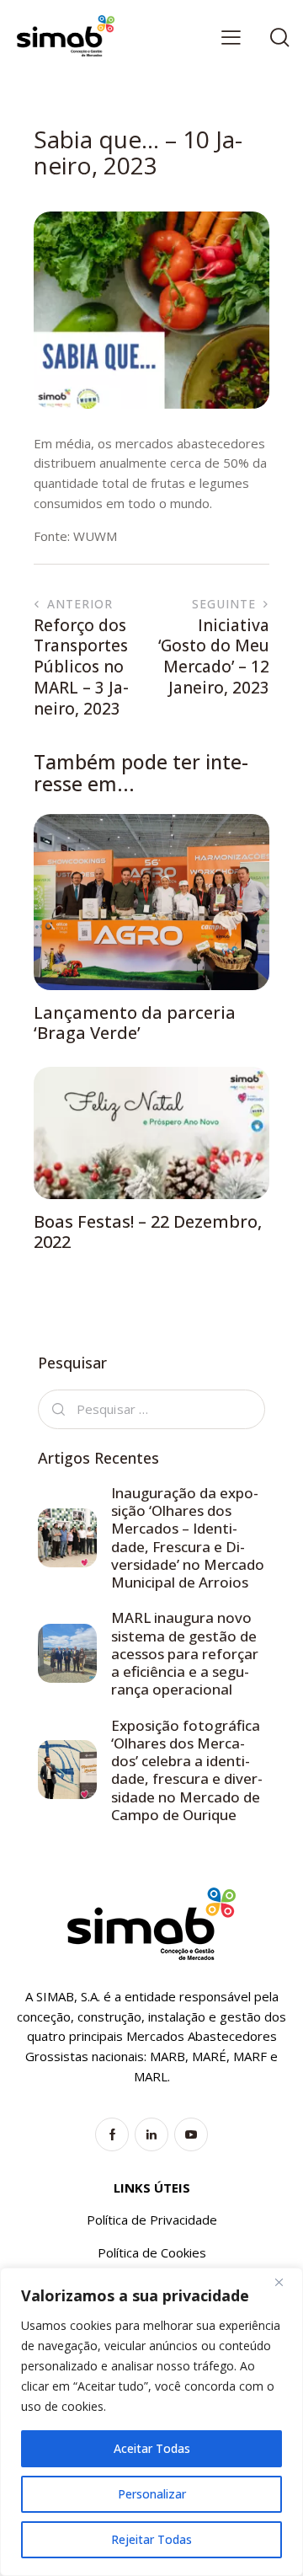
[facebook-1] (112, 2134)
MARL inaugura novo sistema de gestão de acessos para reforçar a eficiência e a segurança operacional (185, 1653)
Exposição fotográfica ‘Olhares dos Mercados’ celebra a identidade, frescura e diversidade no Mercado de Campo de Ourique (187, 1770)
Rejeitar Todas (151, 2539)
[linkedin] (151, 2134)
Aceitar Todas (152, 2448)
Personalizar (152, 2494)
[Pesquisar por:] (151, 1409)
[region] (151, 2422)
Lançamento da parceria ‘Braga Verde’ (135, 1023)
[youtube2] (191, 2134)
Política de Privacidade (152, 2220)
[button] (231, 37)
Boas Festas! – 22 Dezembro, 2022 (148, 1232)
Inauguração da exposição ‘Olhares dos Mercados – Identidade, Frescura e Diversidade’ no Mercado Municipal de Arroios (188, 1538)
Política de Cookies (152, 2252)
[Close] (285, 2282)
